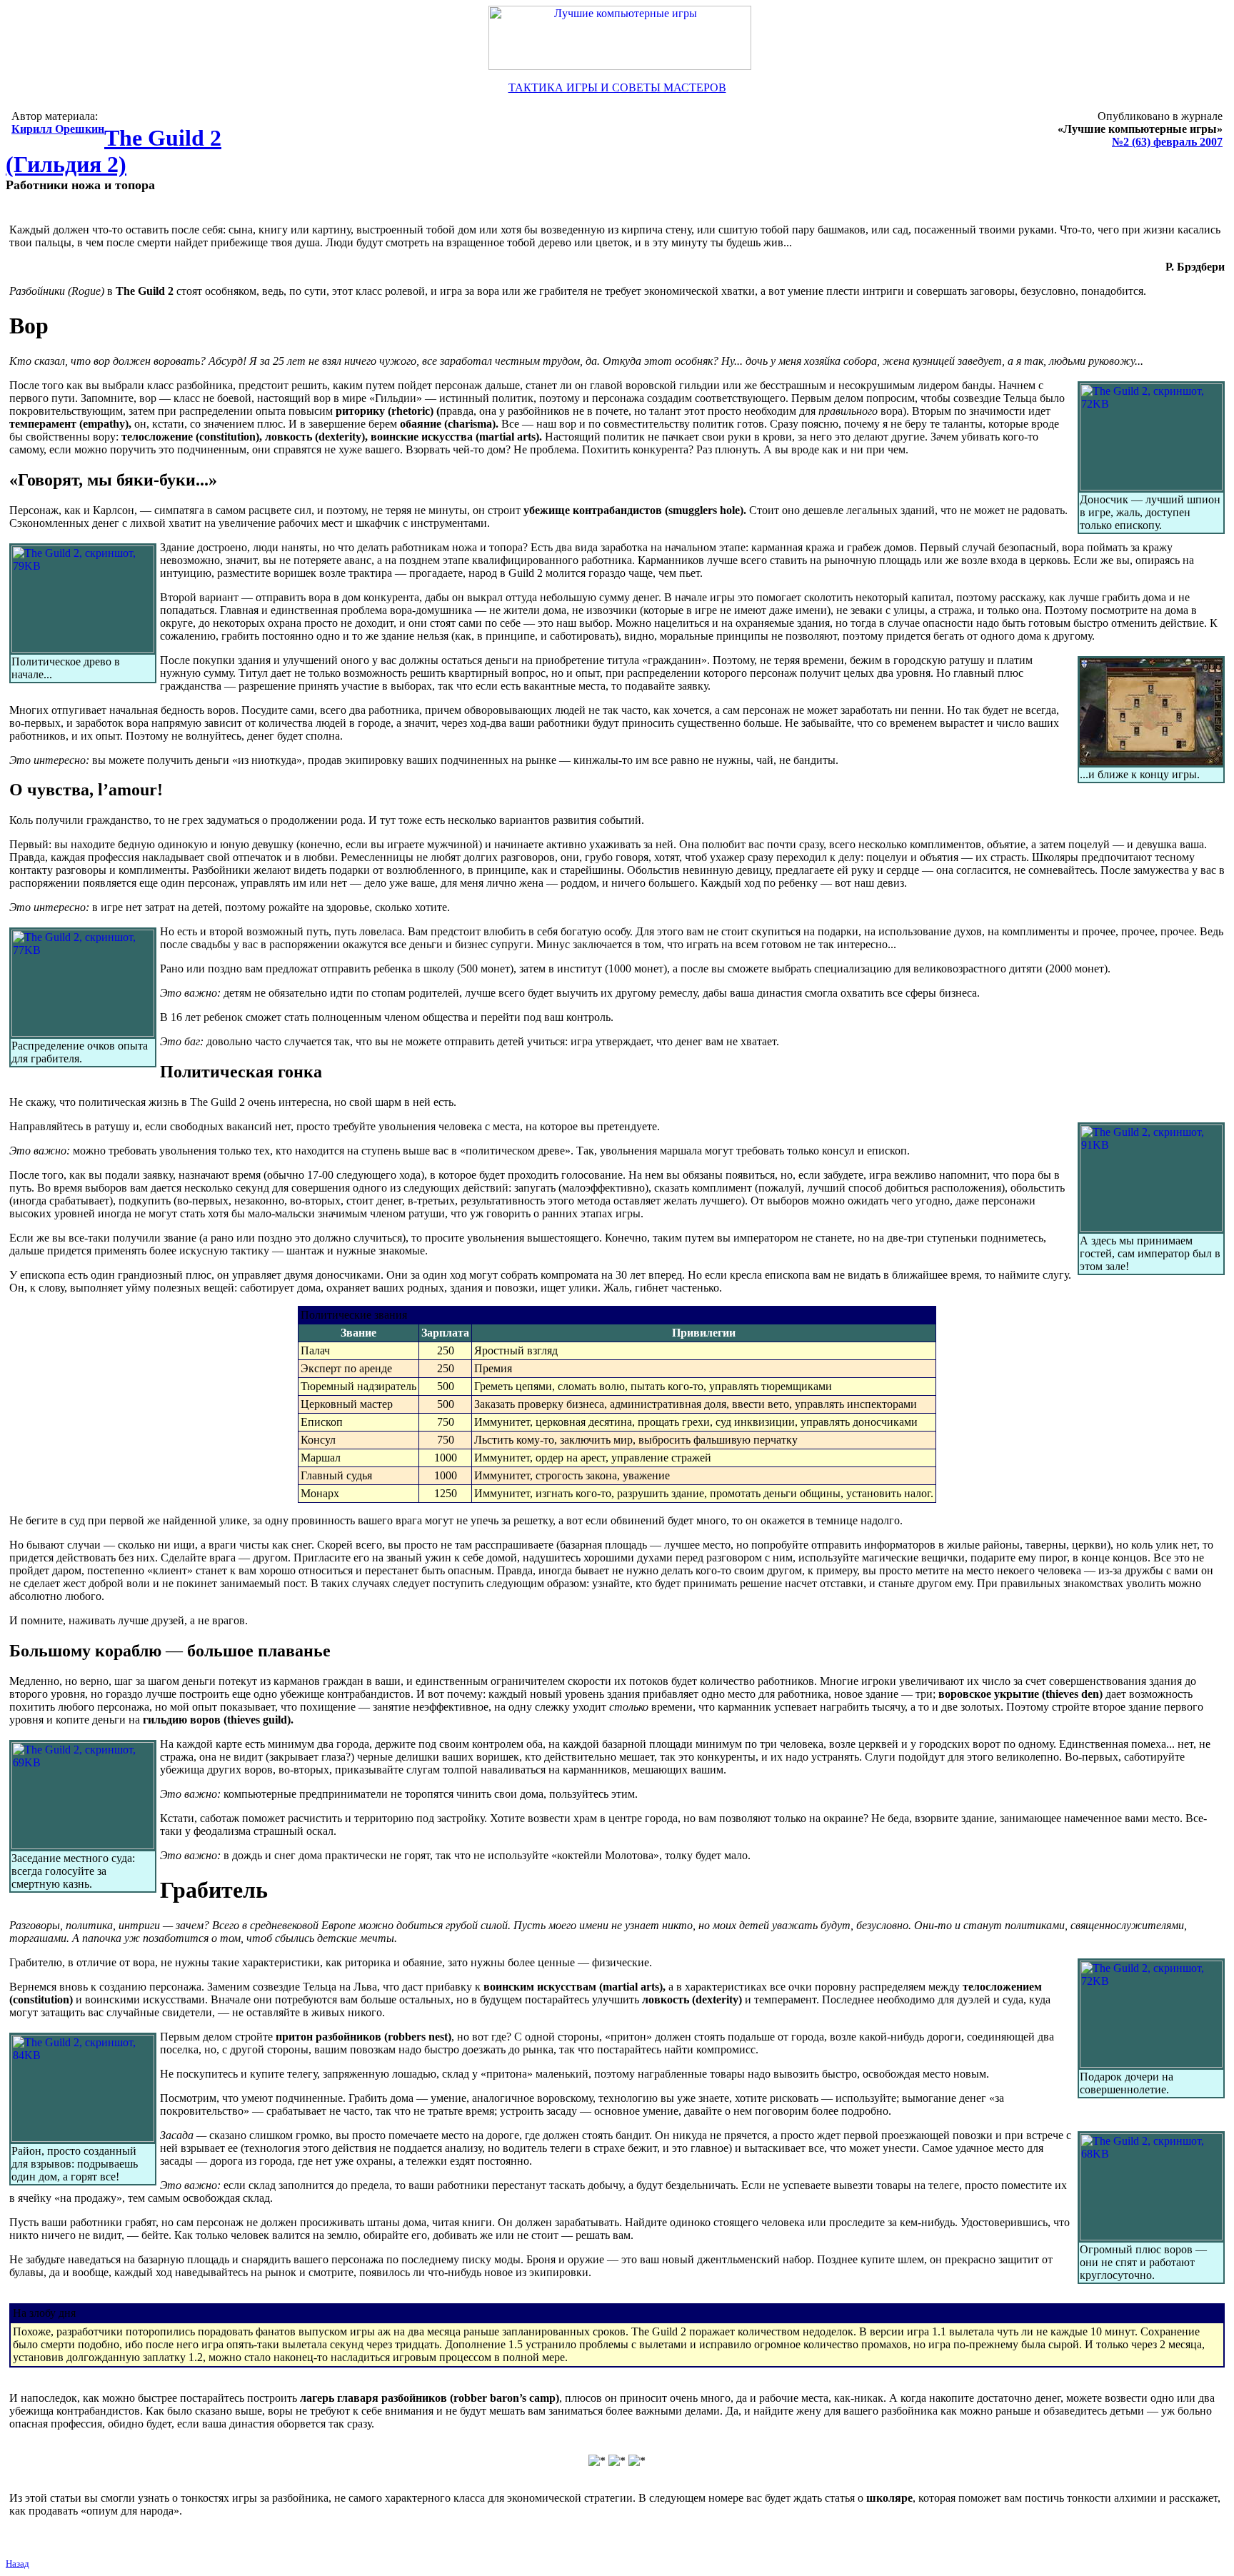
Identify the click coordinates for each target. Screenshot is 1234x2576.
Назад (17, 2564)
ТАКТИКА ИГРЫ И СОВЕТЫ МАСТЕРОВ (617, 87)
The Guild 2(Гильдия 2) (114, 151)
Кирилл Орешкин (58, 129)
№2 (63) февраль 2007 (1167, 142)
